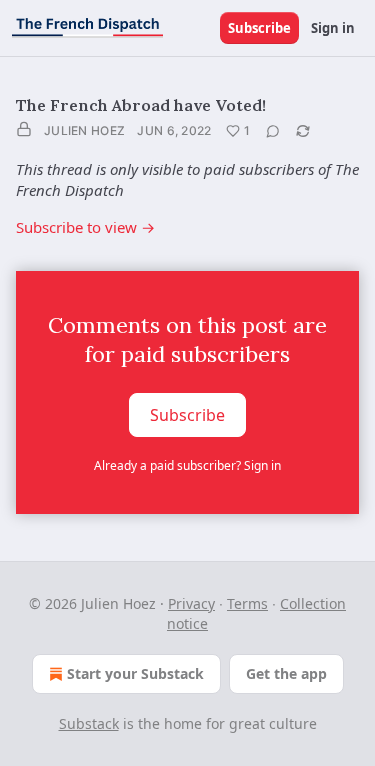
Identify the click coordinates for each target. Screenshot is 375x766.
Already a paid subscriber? (187, 465)
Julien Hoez (84, 130)
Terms (247, 603)
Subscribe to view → (85, 227)
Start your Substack (135, 673)
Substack (89, 723)
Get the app (286, 673)
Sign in (333, 28)
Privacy (191, 603)
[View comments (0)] (273, 131)
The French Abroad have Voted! (141, 105)
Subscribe (259, 28)
